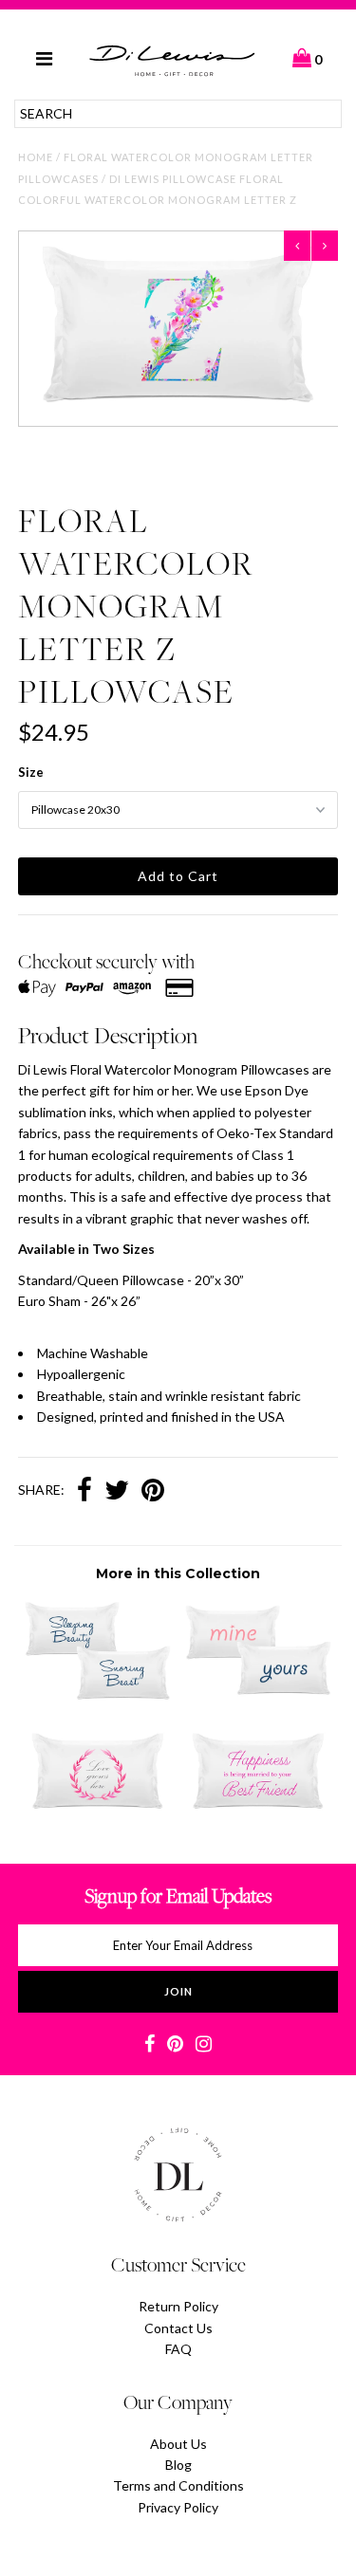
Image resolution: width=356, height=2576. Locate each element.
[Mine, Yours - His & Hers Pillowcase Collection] (258, 1695)
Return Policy (178, 2306)
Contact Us (178, 2328)
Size (31, 772)
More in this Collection (178, 1573)
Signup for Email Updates (178, 1895)
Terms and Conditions (178, 2485)
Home (36, 157)
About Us (178, 2444)
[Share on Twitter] (117, 1492)
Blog (178, 2465)
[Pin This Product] (153, 1492)
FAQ (178, 2349)
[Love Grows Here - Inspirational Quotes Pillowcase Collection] (98, 1815)
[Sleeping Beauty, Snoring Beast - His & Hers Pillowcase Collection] (98, 1695)
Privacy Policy (178, 2507)
